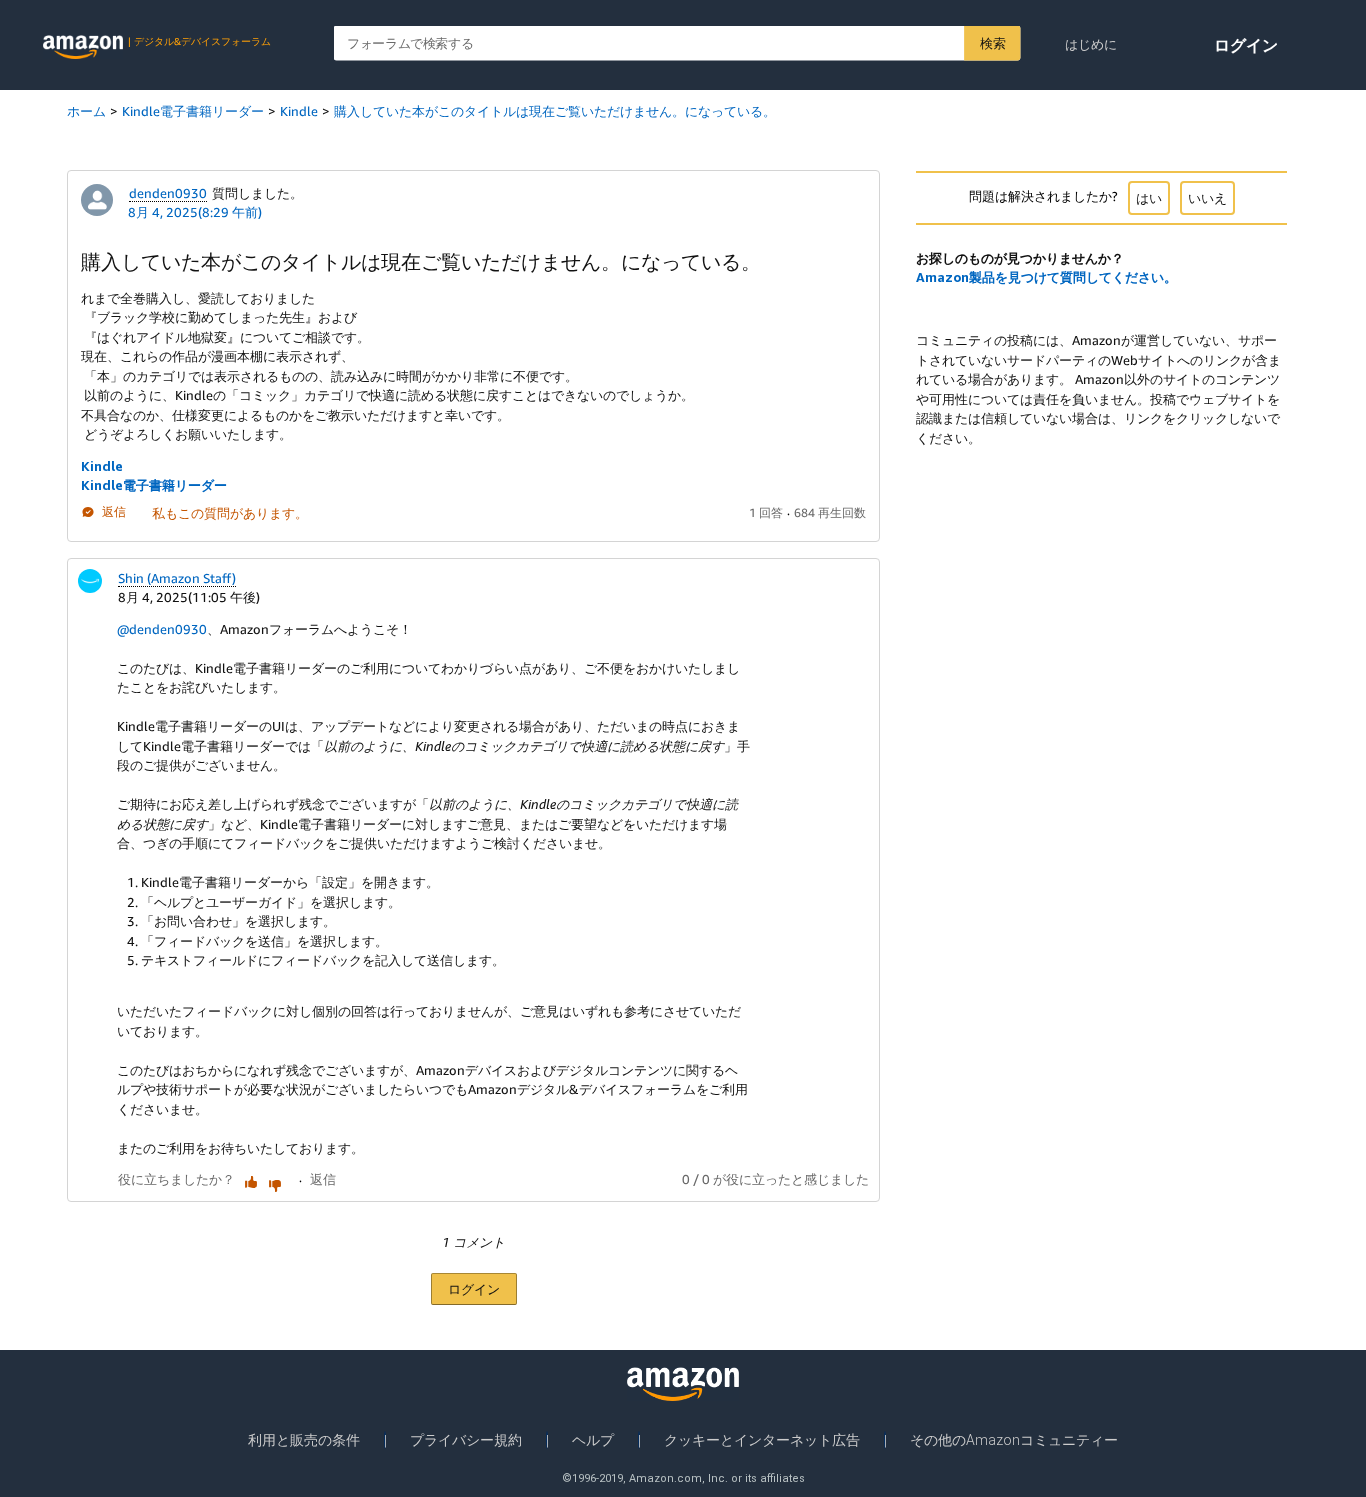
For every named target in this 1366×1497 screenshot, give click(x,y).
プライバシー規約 (466, 1440)
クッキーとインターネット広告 (762, 1440)
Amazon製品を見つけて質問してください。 (1046, 277)
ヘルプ (593, 1440)
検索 (992, 43)
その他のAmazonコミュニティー (1014, 1440)
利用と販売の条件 (304, 1440)
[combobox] (677, 43)
